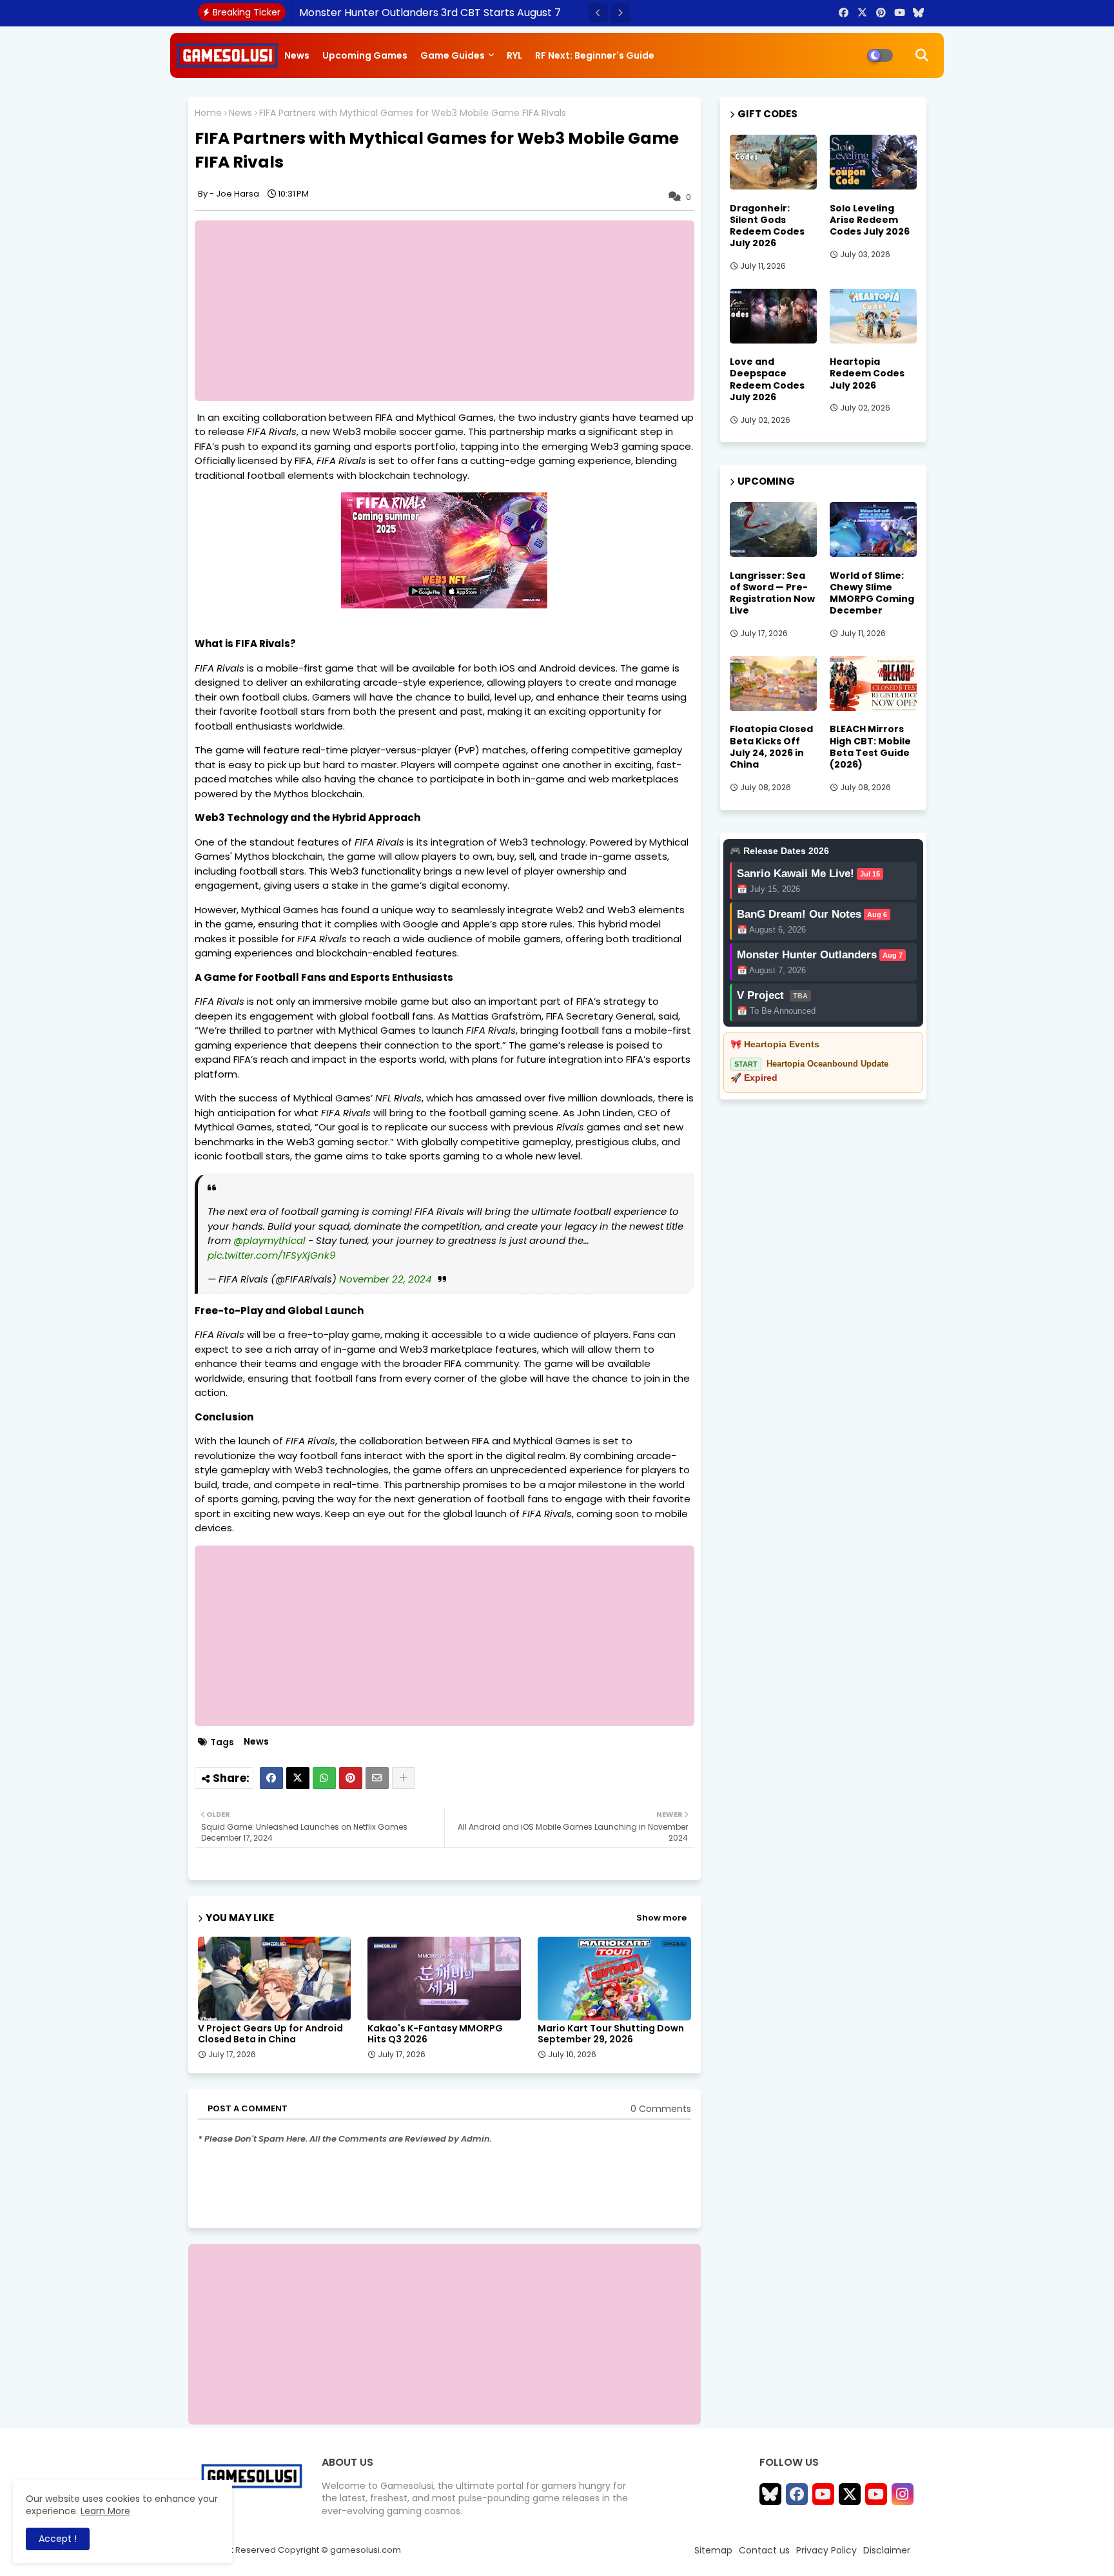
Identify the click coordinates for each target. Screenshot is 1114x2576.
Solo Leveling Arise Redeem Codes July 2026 (870, 220)
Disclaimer (887, 2550)
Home (208, 113)
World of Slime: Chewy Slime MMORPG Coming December (872, 593)
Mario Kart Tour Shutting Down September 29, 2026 (611, 2034)
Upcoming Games (365, 55)
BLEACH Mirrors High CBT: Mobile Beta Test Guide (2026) (870, 747)
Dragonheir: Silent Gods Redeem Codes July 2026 (767, 226)
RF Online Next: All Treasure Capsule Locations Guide (431, 13)
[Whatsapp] (324, 1778)
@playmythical (269, 1240)
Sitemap (713, 2550)
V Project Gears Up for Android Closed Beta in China (270, 2034)
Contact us (764, 2550)
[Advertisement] (451, 311)
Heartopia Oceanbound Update (827, 1064)
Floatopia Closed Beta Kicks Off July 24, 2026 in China (771, 747)
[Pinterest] (351, 1778)
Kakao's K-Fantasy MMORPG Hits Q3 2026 (435, 2034)
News (297, 55)
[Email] (377, 1778)
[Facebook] (271, 1778)
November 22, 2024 (385, 1279)
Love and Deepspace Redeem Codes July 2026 (767, 379)
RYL (514, 55)
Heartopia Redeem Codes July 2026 (867, 373)
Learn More (105, 2511)
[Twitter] (298, 1778)
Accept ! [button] (58, 2539)
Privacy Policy (826, 2550)
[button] (598, 13)
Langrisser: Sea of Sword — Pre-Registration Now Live (772, 593)
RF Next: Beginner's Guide (595, 55)
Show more (661, 1918)
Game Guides (453, 55)
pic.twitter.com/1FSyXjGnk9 (271, 1255)
